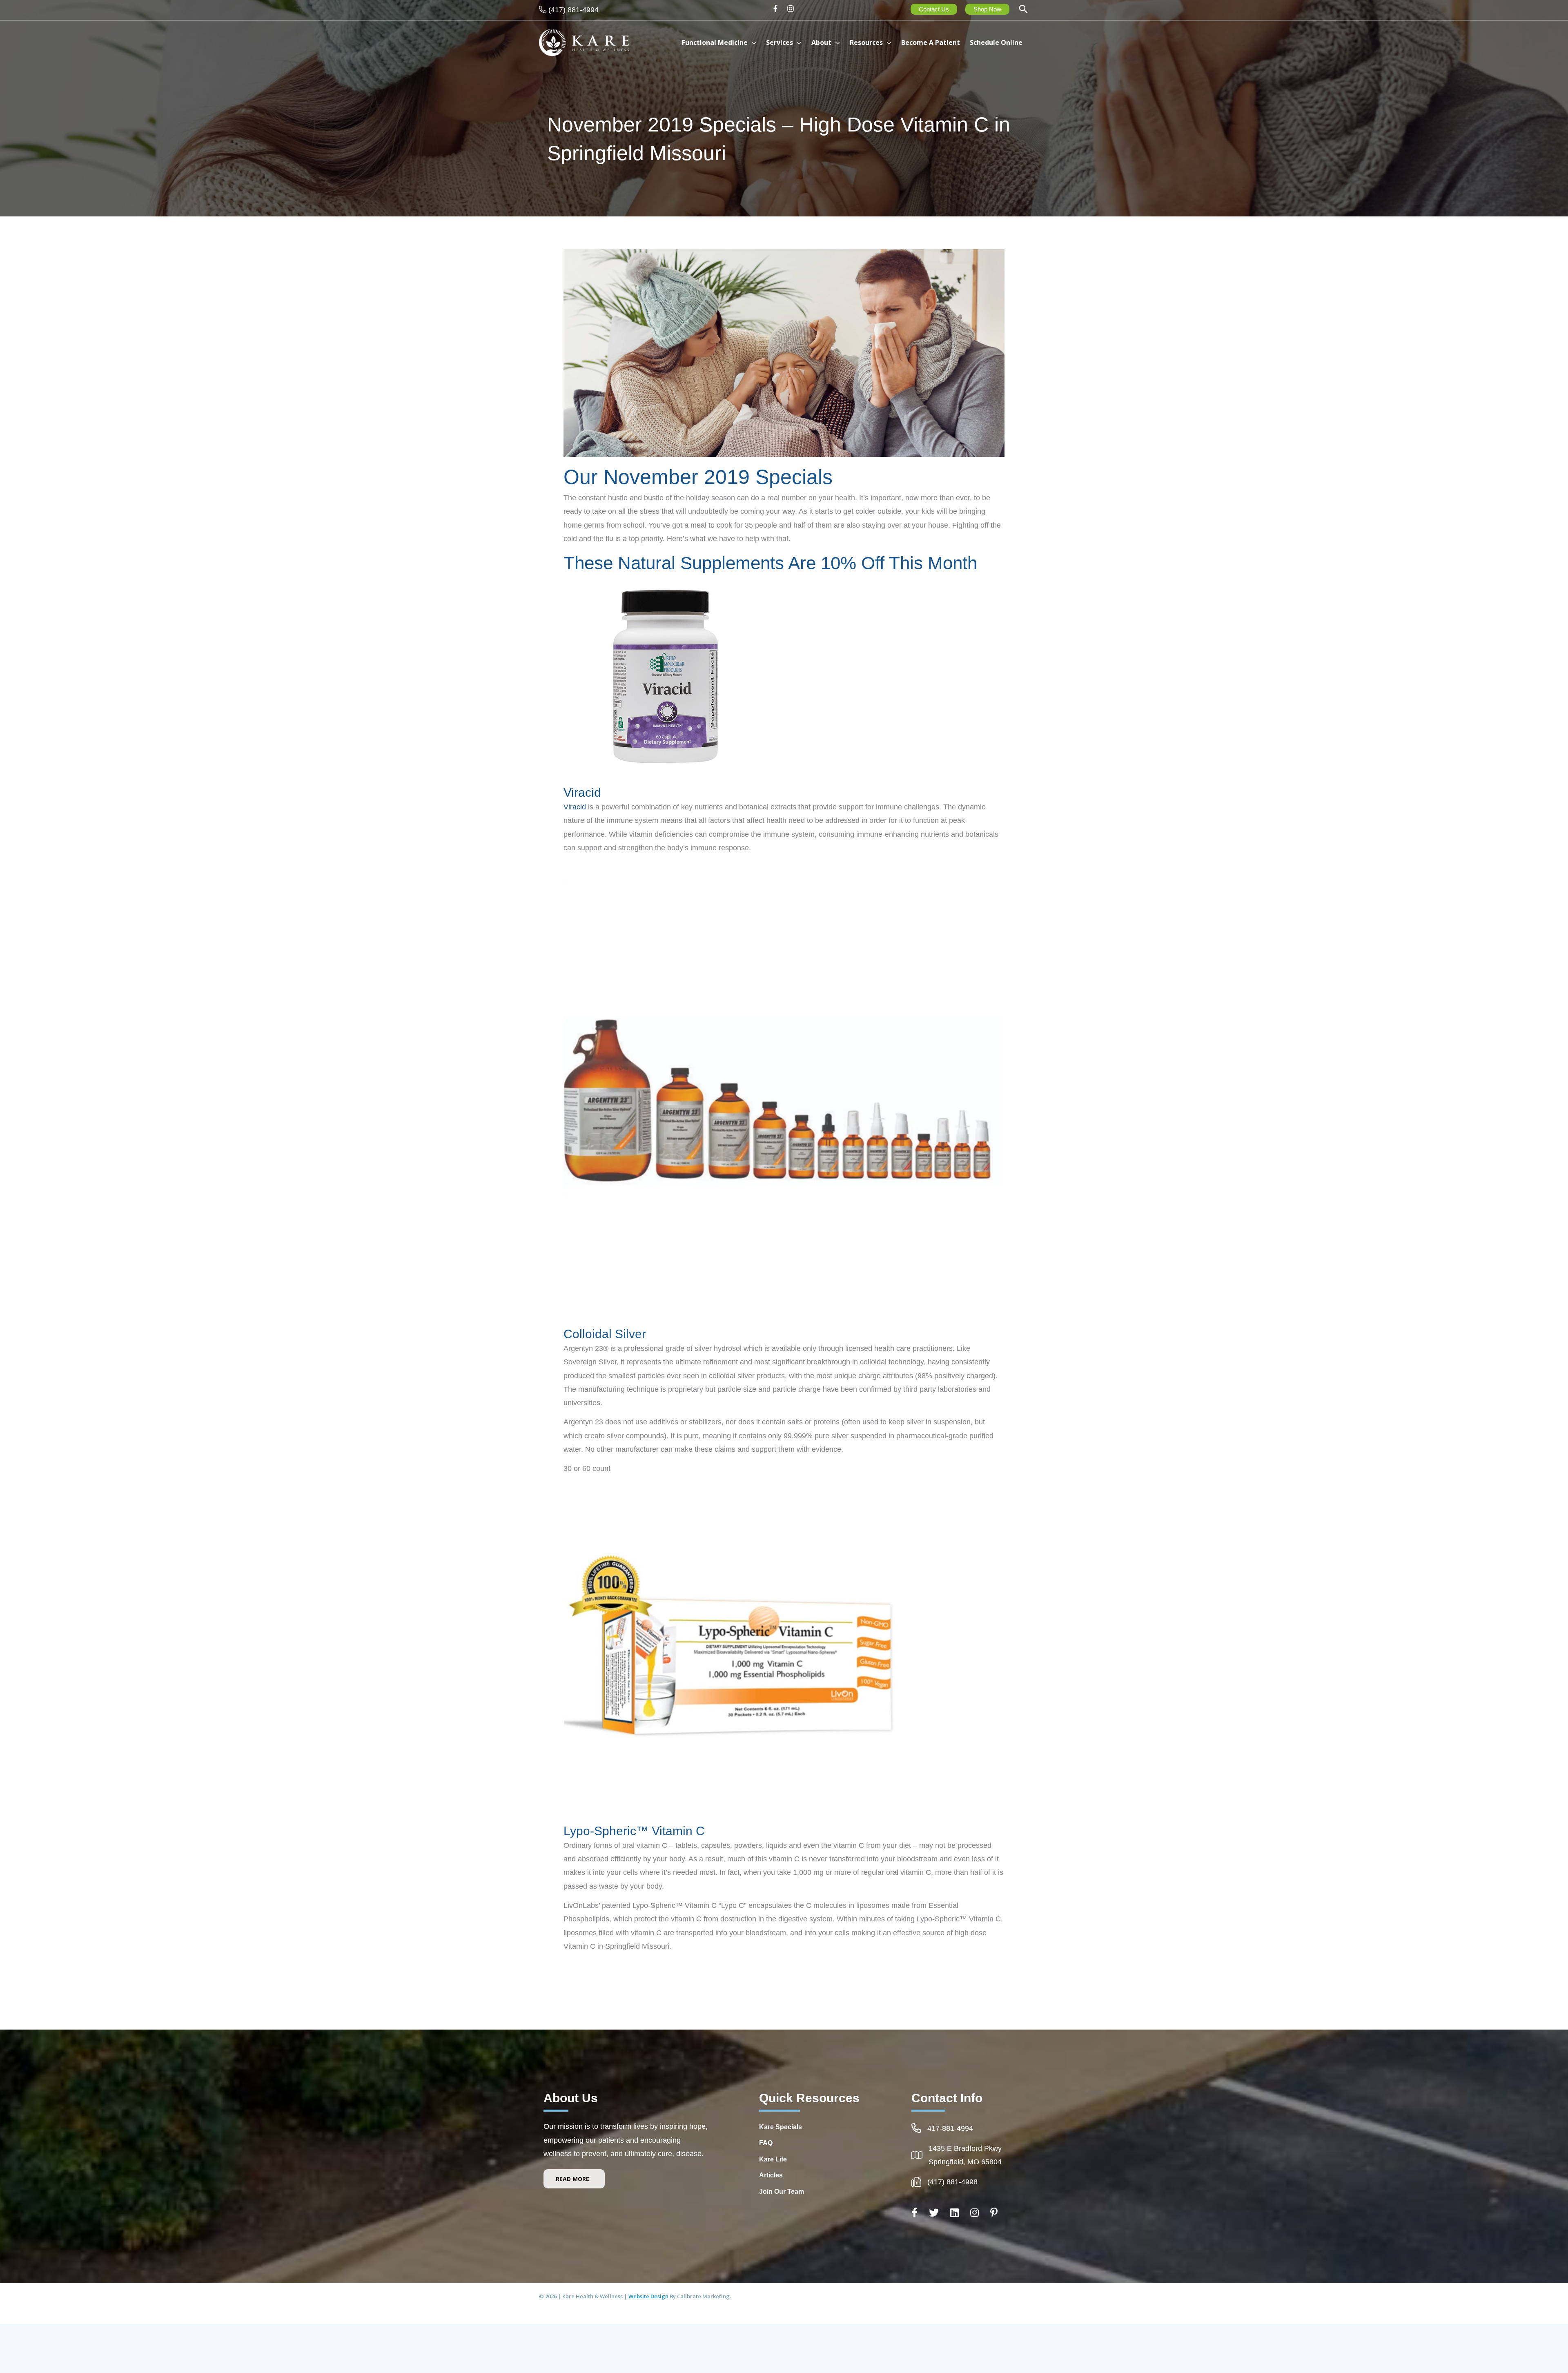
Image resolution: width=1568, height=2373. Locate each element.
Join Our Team (782, 2191)
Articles (771, 2175)
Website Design (649, 2296)
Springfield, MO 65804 (965, 2162)
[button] (1023, 10)
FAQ (766, 2143)
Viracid (582, 792)
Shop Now (987, 9)
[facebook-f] (778, 9)
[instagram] (792, 9)
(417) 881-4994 (574, 10)
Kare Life (773, 2159)
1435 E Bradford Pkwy (965, 2148)
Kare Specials (781, 2127)
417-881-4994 (950, 2128)
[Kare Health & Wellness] (584, 42)
